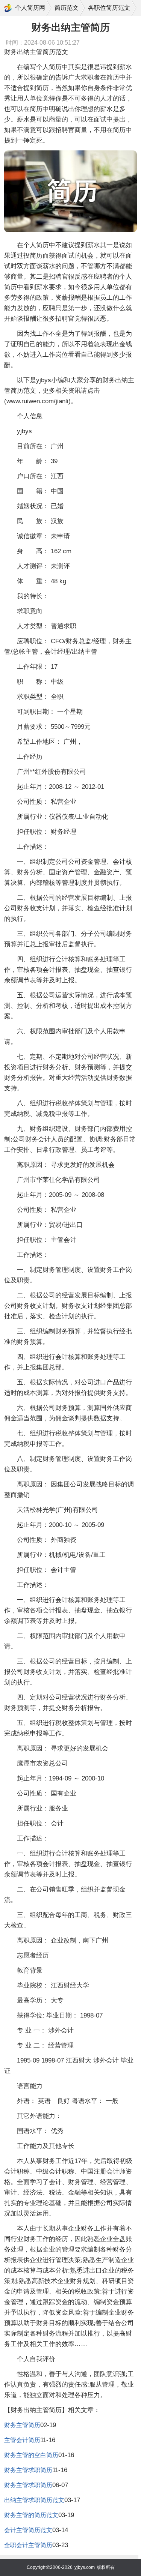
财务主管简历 (22, 2425)
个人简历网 (30, 8)
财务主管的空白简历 (31, 2455)
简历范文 (67, 8)
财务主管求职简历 (28, 2470)
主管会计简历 (22, 2440)
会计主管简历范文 (28, 2530)
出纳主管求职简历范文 (34, 2500)
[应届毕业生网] (8, 8)
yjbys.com (85, 2567)
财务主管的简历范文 (31, 2515)
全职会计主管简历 (28, 2545)
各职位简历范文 (109, 8)
